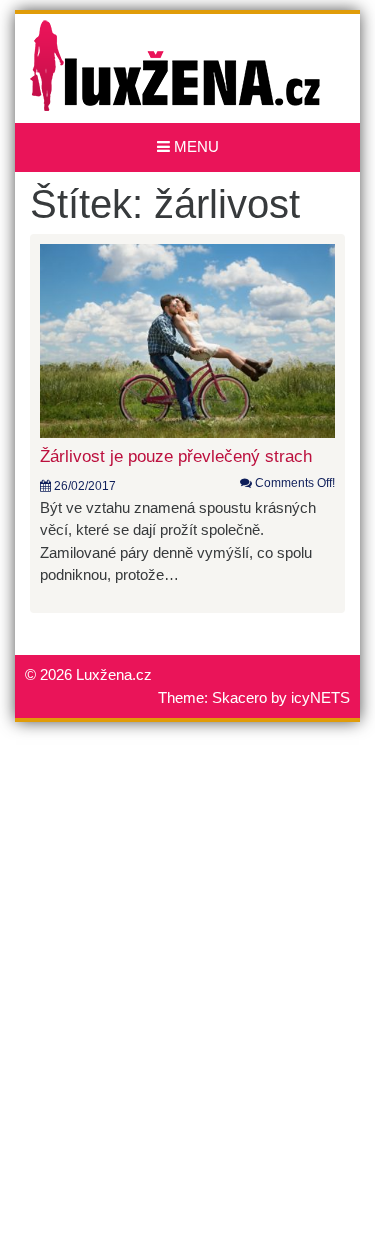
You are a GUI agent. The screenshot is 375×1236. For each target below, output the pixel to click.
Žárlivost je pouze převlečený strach (176, 456)
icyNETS (320, 697)
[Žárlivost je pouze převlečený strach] (187, 339)
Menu (194, 146)
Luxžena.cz (114, 674)
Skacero (239, 697)
